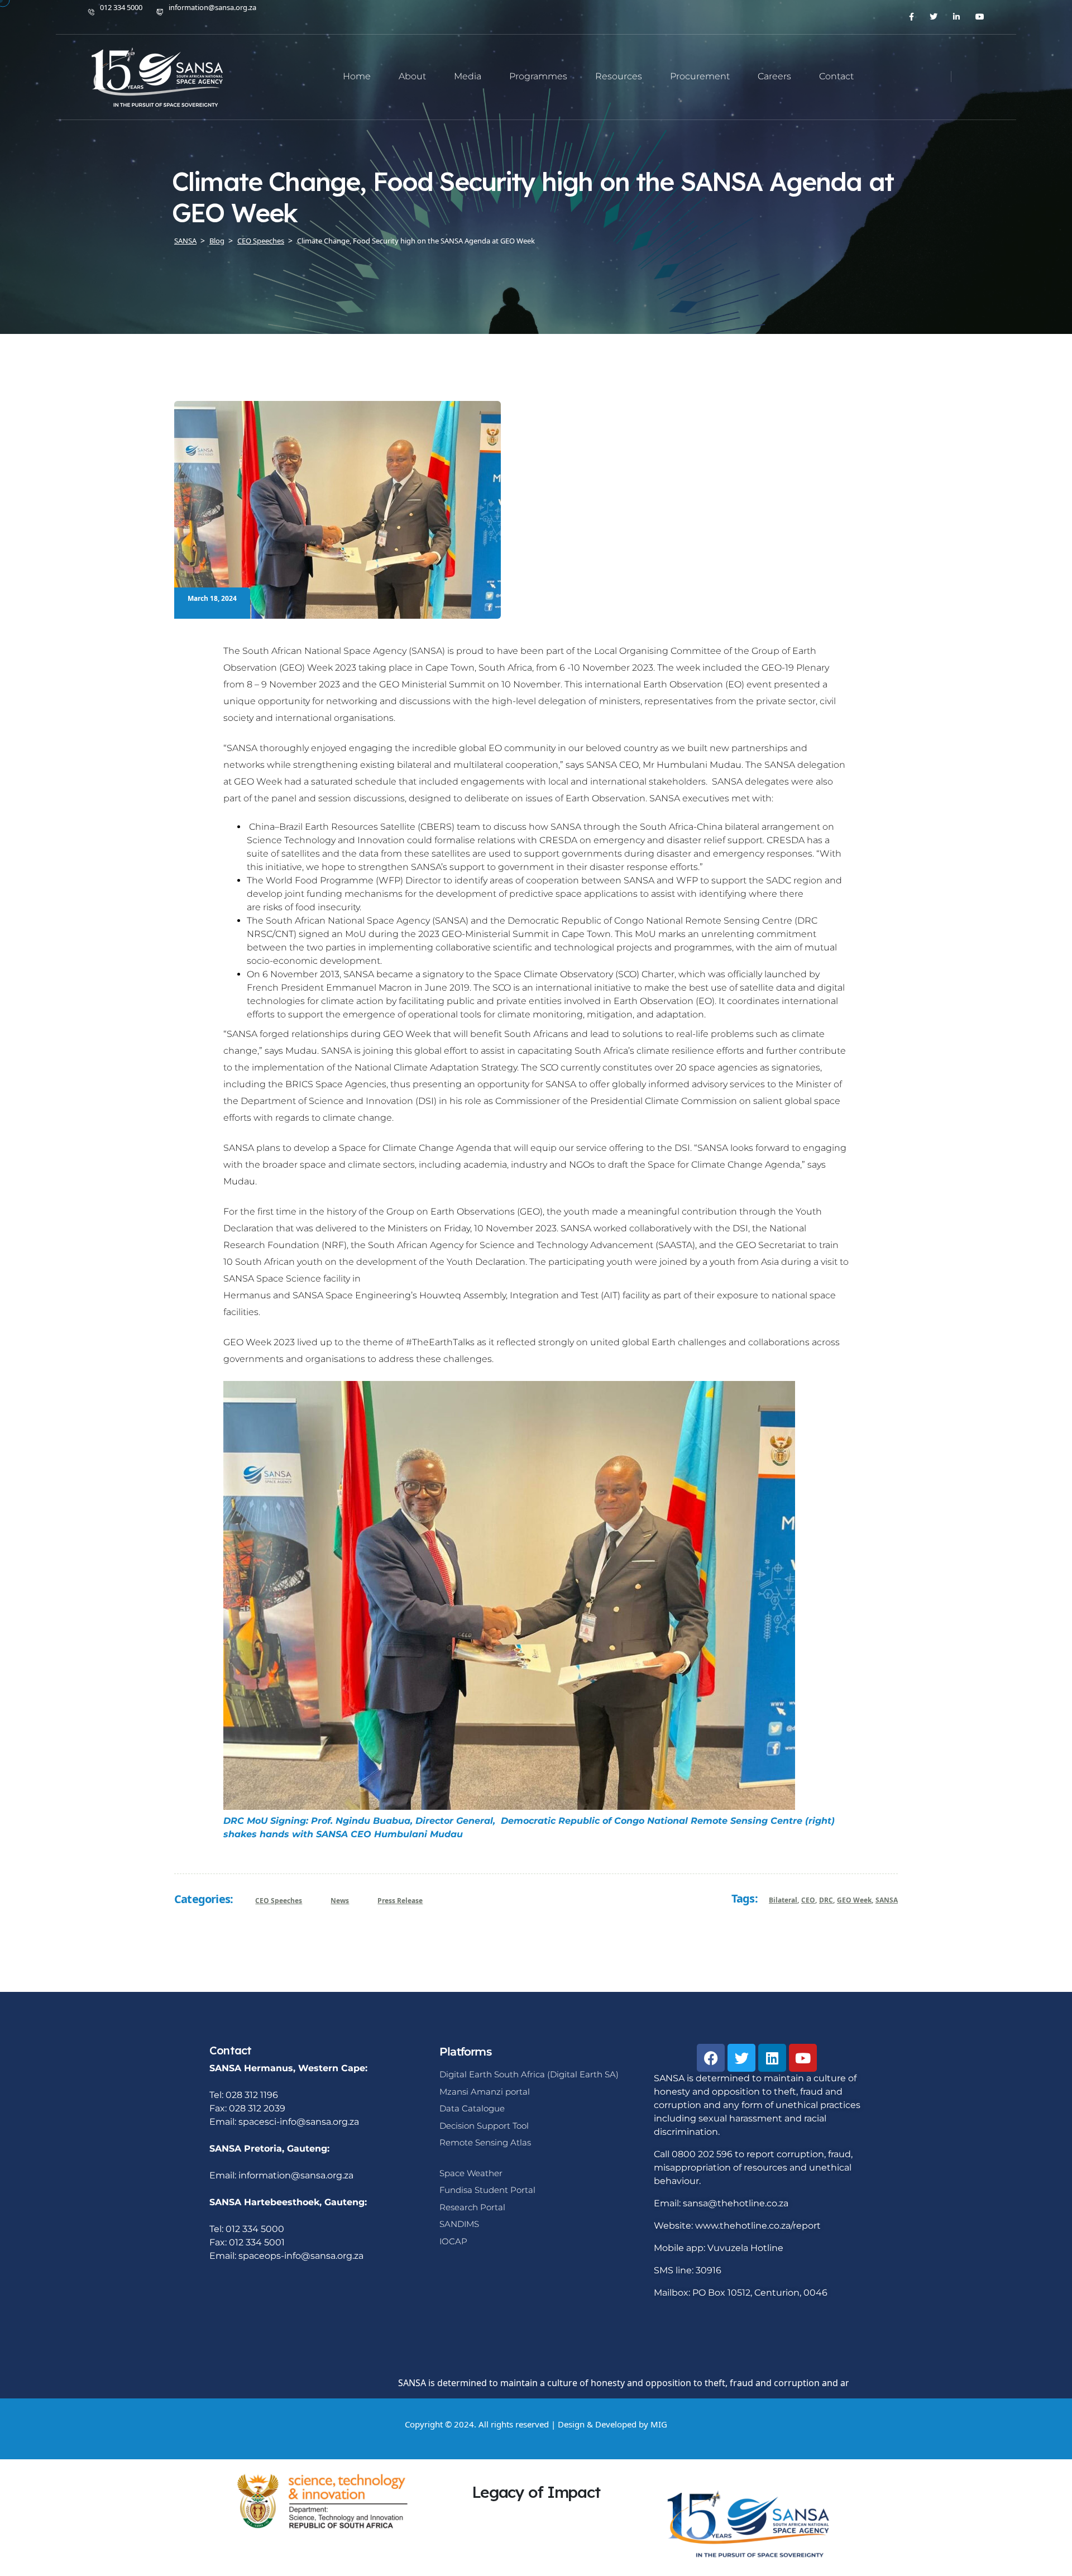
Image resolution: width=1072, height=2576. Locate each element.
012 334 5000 (121, 7)
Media (468, 76)
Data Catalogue (472, 2108)
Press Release (400, 1901)
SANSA (887, 1900)
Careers (774, 76)
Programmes (538, 76)
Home (357, 76)
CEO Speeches (279, 1901)
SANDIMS (459, 2224)
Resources (619, 76)
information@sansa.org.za (212, 7)
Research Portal (472, 2207)
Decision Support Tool (484, 2126)
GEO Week (854, 1900)
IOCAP (453, 2241)
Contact (836, 76)
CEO (808, 1900)
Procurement (700, 76)
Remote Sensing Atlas (485, 2142)
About (412, 76)
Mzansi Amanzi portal (485, 2092)
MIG (659, 2424)
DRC (826, 1900)
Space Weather (471, 2173)
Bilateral (783, 1900)
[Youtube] (803, 2058)
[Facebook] (711, 2058)
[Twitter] (741, 2058)
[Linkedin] (772, 2058)
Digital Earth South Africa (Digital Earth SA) (529, 2074)
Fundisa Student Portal (487, 2190)
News (340, 1901)
